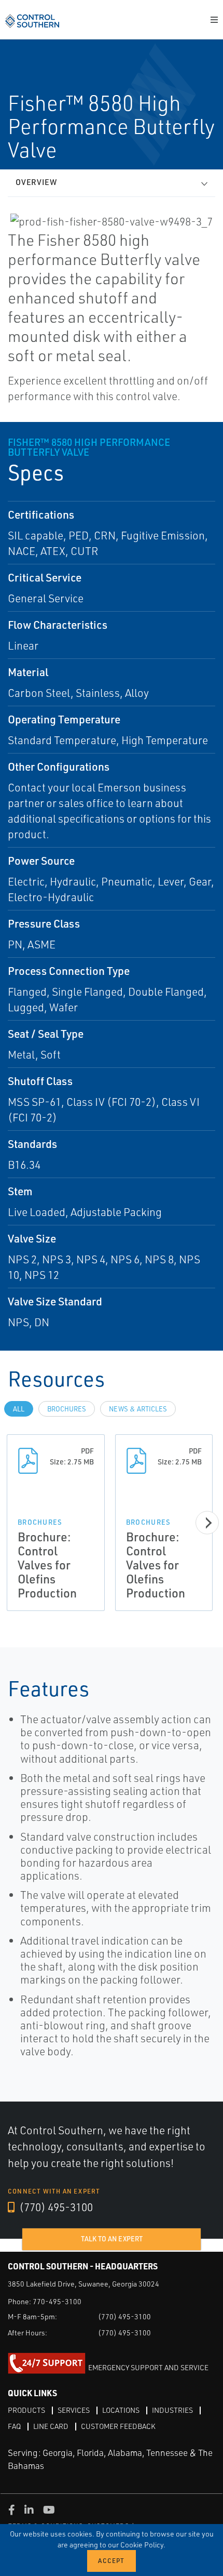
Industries (172, 2410)
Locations (121, 2410)
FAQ (14, 2426)
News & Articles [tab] (138, 1409)
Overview (36, 182)
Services (74, 2410)
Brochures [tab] (67, 1409)
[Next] (207, 1523)
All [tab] (19, 1409)
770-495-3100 (57, 2301)
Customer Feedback (118, 2426)
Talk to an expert (112, 2239)
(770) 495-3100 (55, 2207)
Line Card (51, 2426)
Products (26, 2410)
